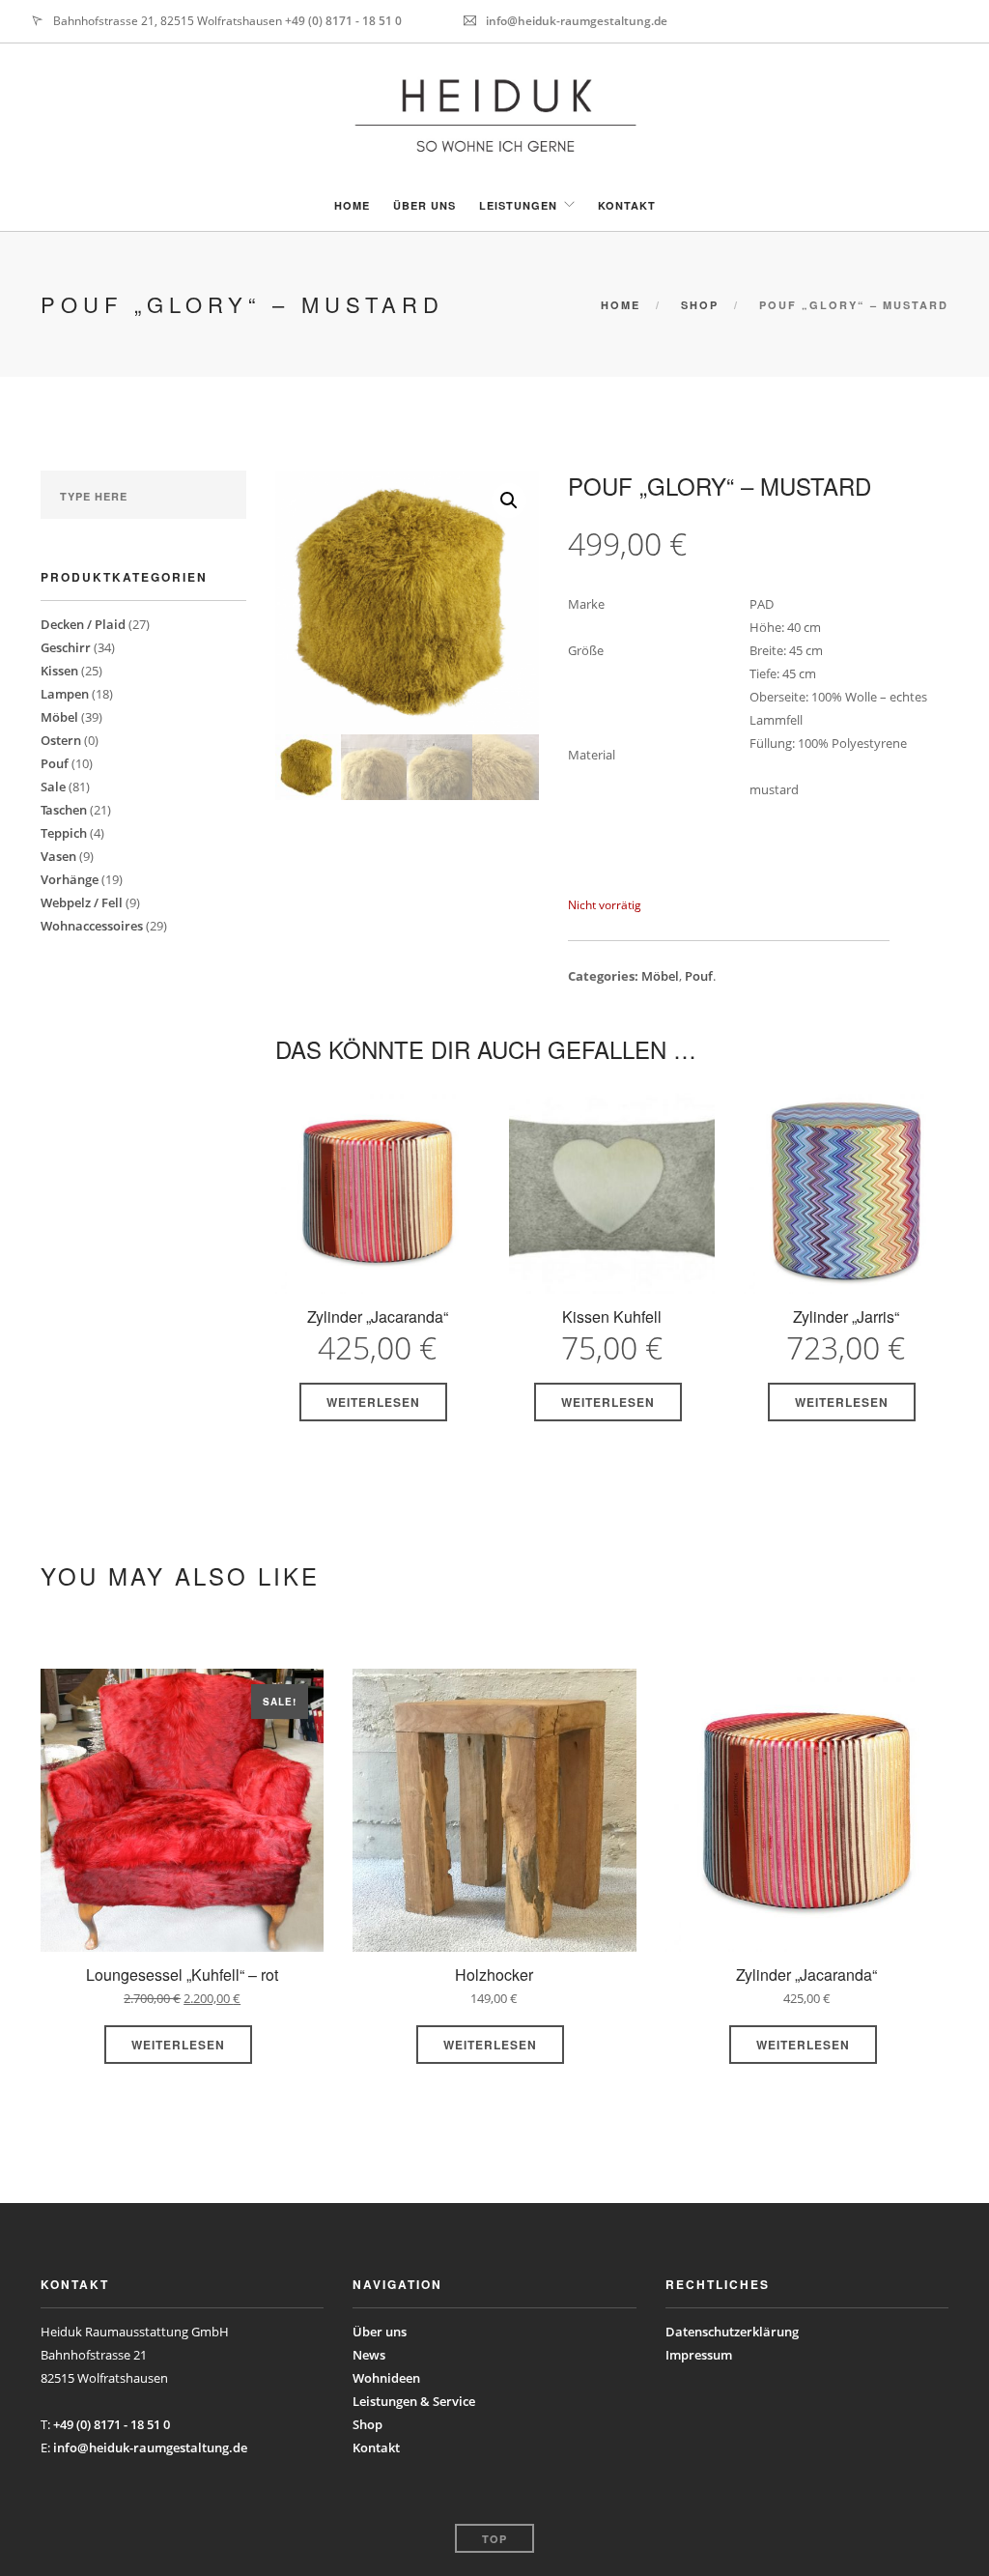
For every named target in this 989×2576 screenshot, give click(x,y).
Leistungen (518, 205)
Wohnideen (386, 2378)
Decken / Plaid (83, 624)
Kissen (59, 671)
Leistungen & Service (414, 2401)
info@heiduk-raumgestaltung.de (577, 21)
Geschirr (66, 647)
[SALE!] (182, 1815)
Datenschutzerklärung (732, 2332)
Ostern (61, 740)
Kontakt (627, 205)
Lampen (65, 694)
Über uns (424, 205)
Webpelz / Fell (82, 902)
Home (352, 205)
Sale (53, 787)
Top (494, 2539)
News (369, 2355)
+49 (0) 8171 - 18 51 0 (343, 21)
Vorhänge (70, 879)
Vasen (58, 856)
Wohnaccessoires (92, 926)
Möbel (59, 717)
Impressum (699, 2355)
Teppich (64, 833)
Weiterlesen (373, 1402)
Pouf (55, 763)
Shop (700, 305)
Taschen (64, 810)
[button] (509, 501)
